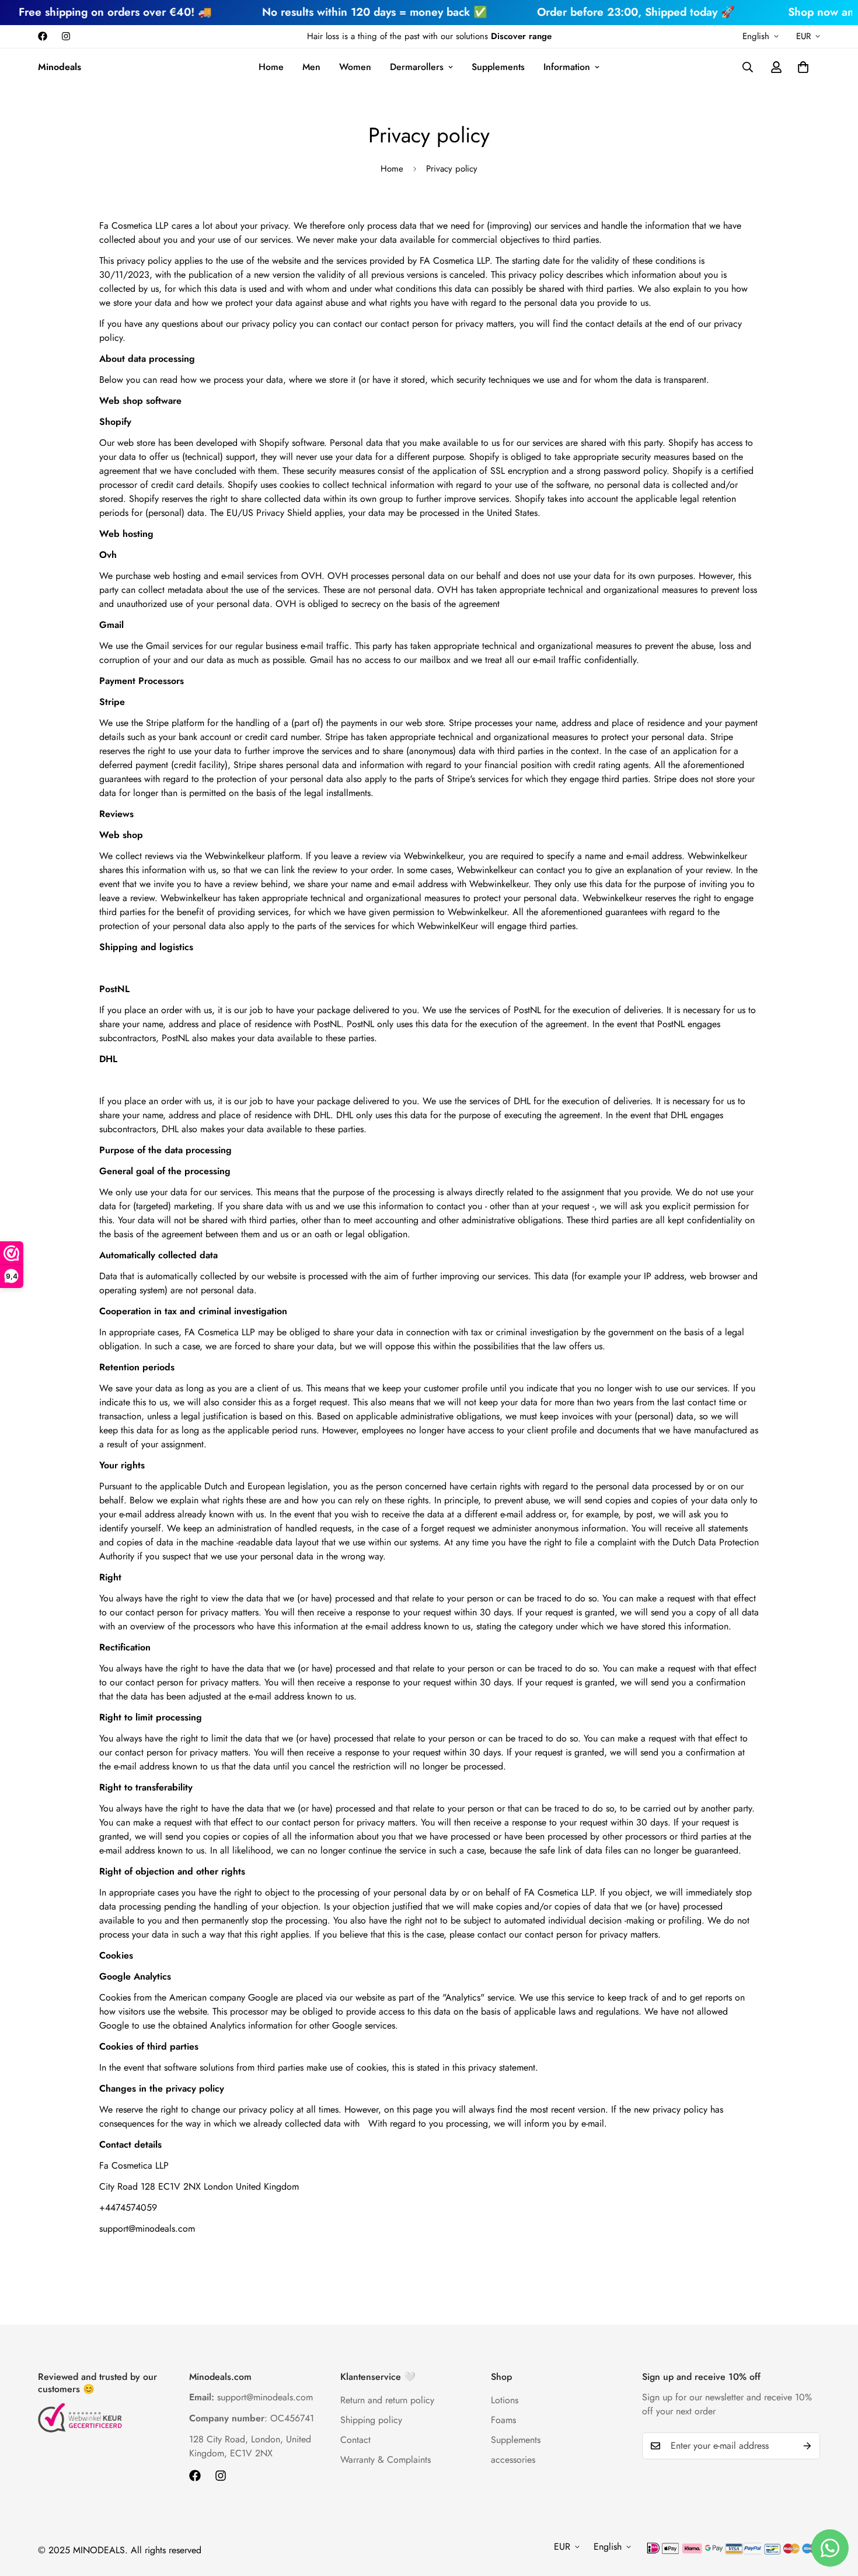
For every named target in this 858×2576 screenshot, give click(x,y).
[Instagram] (66, 36)
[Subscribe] (807, 2446)
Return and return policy (387, 2400)
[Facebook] (43, 36)
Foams (503, 2420)
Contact (355, 2440)
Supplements (498, 67)
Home (271, 67)
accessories (513, 2460)
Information (567, 67)
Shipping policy (371, 2420)
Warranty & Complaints (386, 2460)
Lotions (505, 2400)
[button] (803, 67)
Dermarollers (417, 67)
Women (355, 67)
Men (311, 67)
